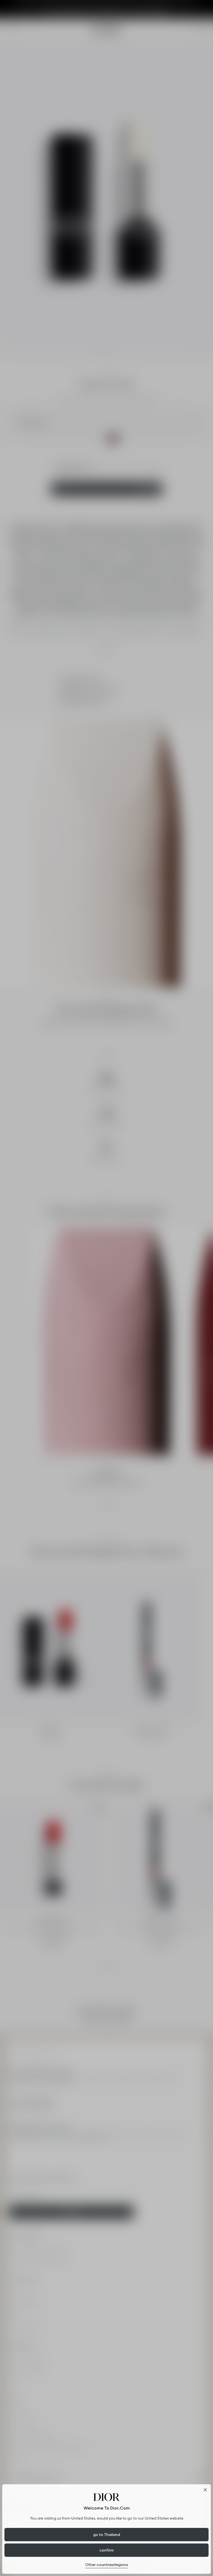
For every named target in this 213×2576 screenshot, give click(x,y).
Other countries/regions (106, 2565)
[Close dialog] (205, 2490)
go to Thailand (107, 2535)
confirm (107, 2550)
